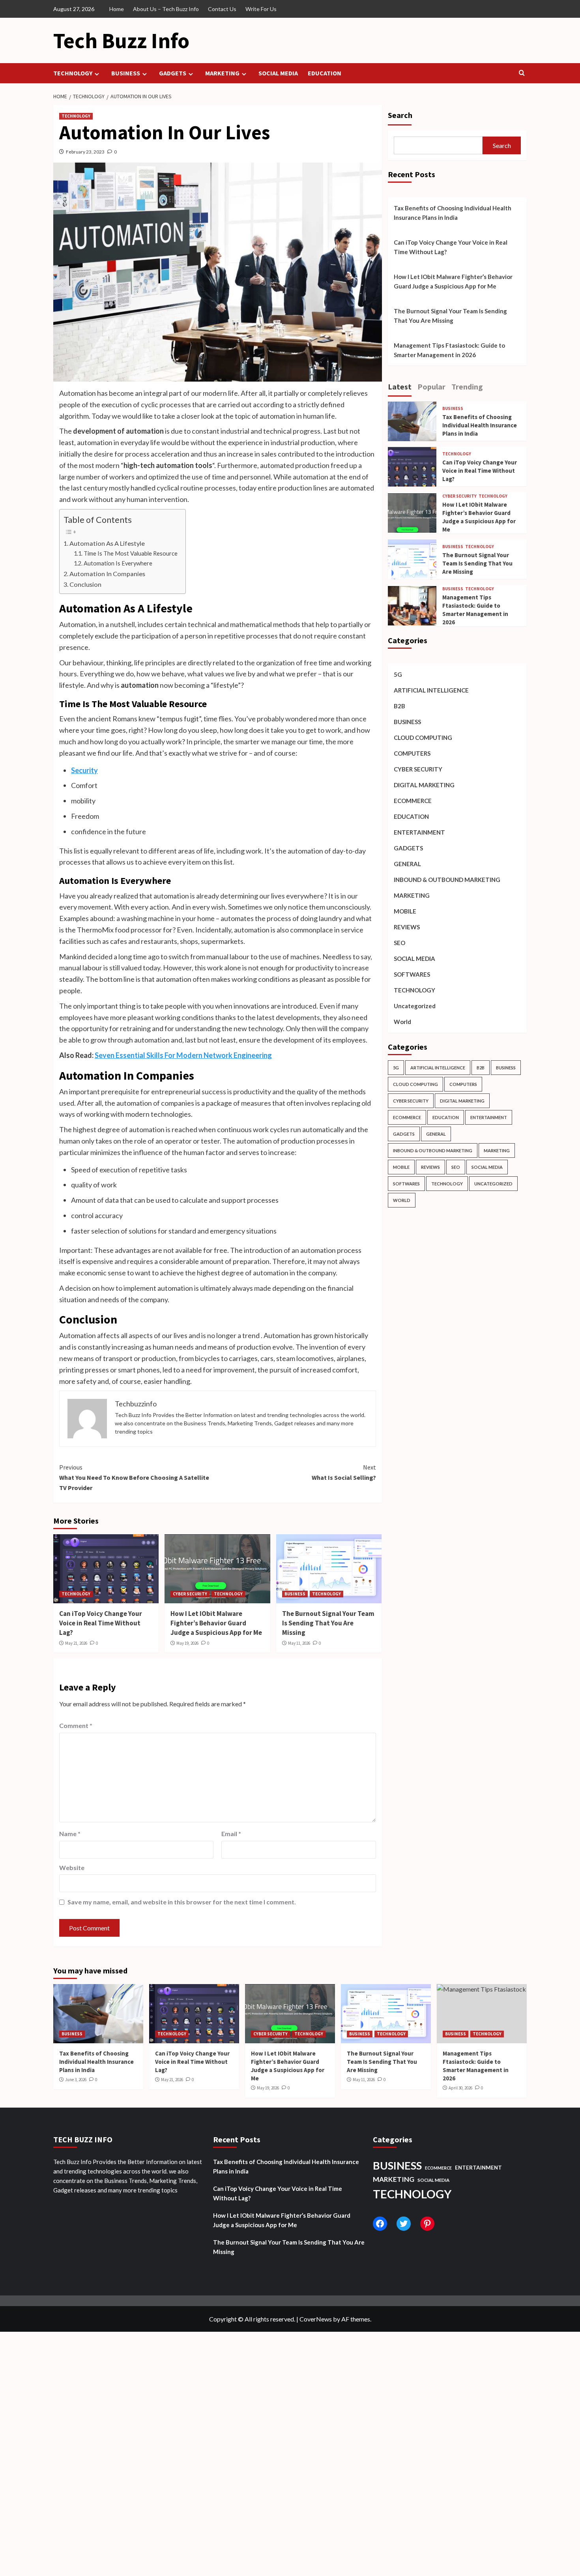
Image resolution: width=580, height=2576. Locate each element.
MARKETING (222, 73)
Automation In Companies (107, 574)
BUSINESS (126, 73)
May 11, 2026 (299, 1643)
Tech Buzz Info (121, 40)
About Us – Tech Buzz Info (166, 9)
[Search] (522, 73)
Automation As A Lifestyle (107, 543)
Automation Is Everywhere (118, 563)
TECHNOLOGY (73, 73)
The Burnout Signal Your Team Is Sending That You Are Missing (328, 1623)
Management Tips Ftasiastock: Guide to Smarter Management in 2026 (449, 350)
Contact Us (222, 9)
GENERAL (407, 864)
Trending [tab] (467, 387)
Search (400, 115)
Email (231, 1834)
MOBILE (405, 912)
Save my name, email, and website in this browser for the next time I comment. (182, 1902)
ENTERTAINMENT (419, 833)
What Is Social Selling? (344, 1472)
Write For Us (261, 9)
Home (117, 9)
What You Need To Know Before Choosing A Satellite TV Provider (134, 1477)
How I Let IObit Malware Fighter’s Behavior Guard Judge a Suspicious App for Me (216, 1623)
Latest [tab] (400, 387)
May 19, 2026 (187, 1643)
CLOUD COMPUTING (423, 738)
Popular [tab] (431, 387)
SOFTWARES (412, 975)
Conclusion (85, 584)
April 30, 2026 (460, 2088)
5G (398, 675)
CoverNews (316, 2319)
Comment (76, 1725)
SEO (399, 943)
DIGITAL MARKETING (424, 785)
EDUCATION (325, 73)
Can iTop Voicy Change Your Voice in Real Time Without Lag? (101, 1623)
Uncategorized (415, 1006)
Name (70, 1834)
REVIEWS (407, 927)
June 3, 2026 (76, 2080)
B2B (399, 706)
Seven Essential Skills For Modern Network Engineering (183, 1055)
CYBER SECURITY (190, 1594)
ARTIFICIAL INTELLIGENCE (431, 691)
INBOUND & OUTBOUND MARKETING (447, 880)
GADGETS (173, 73)
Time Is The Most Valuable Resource (131, 553)
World (402, 1022)
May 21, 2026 (76, 1643)
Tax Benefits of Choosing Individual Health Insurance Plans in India (453, 213)
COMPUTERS (412, 754)
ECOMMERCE (413, 801)
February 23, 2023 (85, 152)
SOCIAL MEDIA (278, 73)
